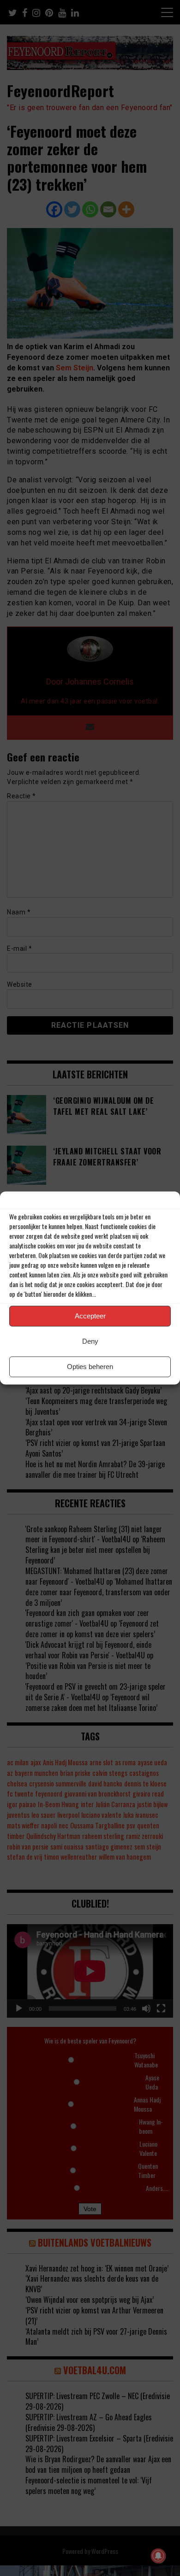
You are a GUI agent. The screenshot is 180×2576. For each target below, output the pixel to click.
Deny (90, 1341)
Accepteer (90, 1316)
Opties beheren (90, 1367)
